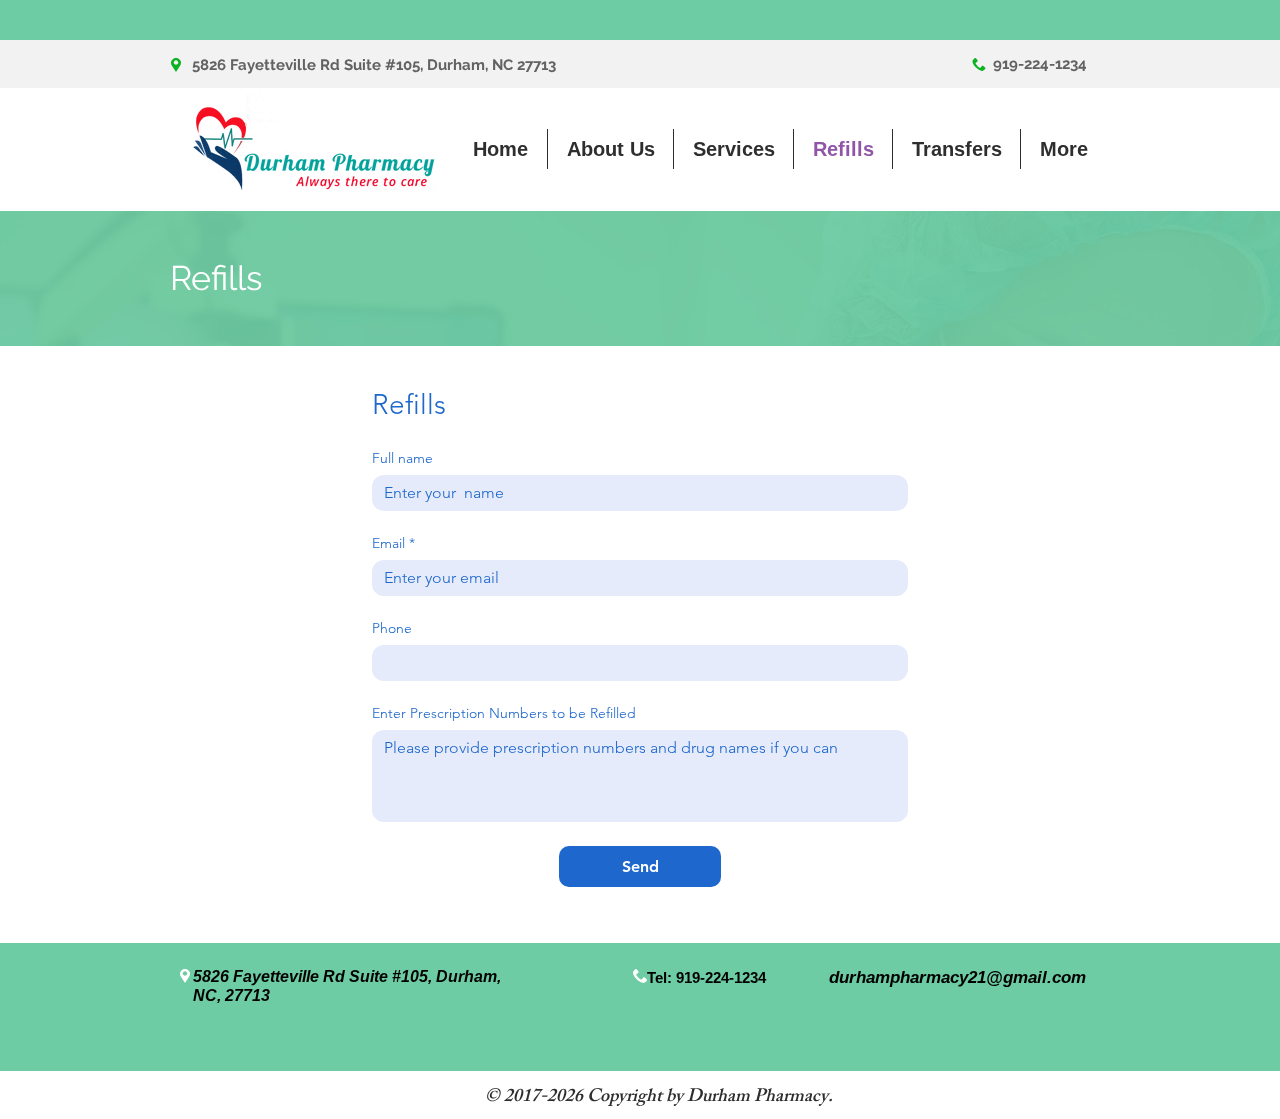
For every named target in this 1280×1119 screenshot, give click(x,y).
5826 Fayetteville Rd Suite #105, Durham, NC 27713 (374, 65)
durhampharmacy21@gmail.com (957, 977)
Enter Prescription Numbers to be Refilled (504, 713)
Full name (402, 458)
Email (393, 543)
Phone (392, 628)
